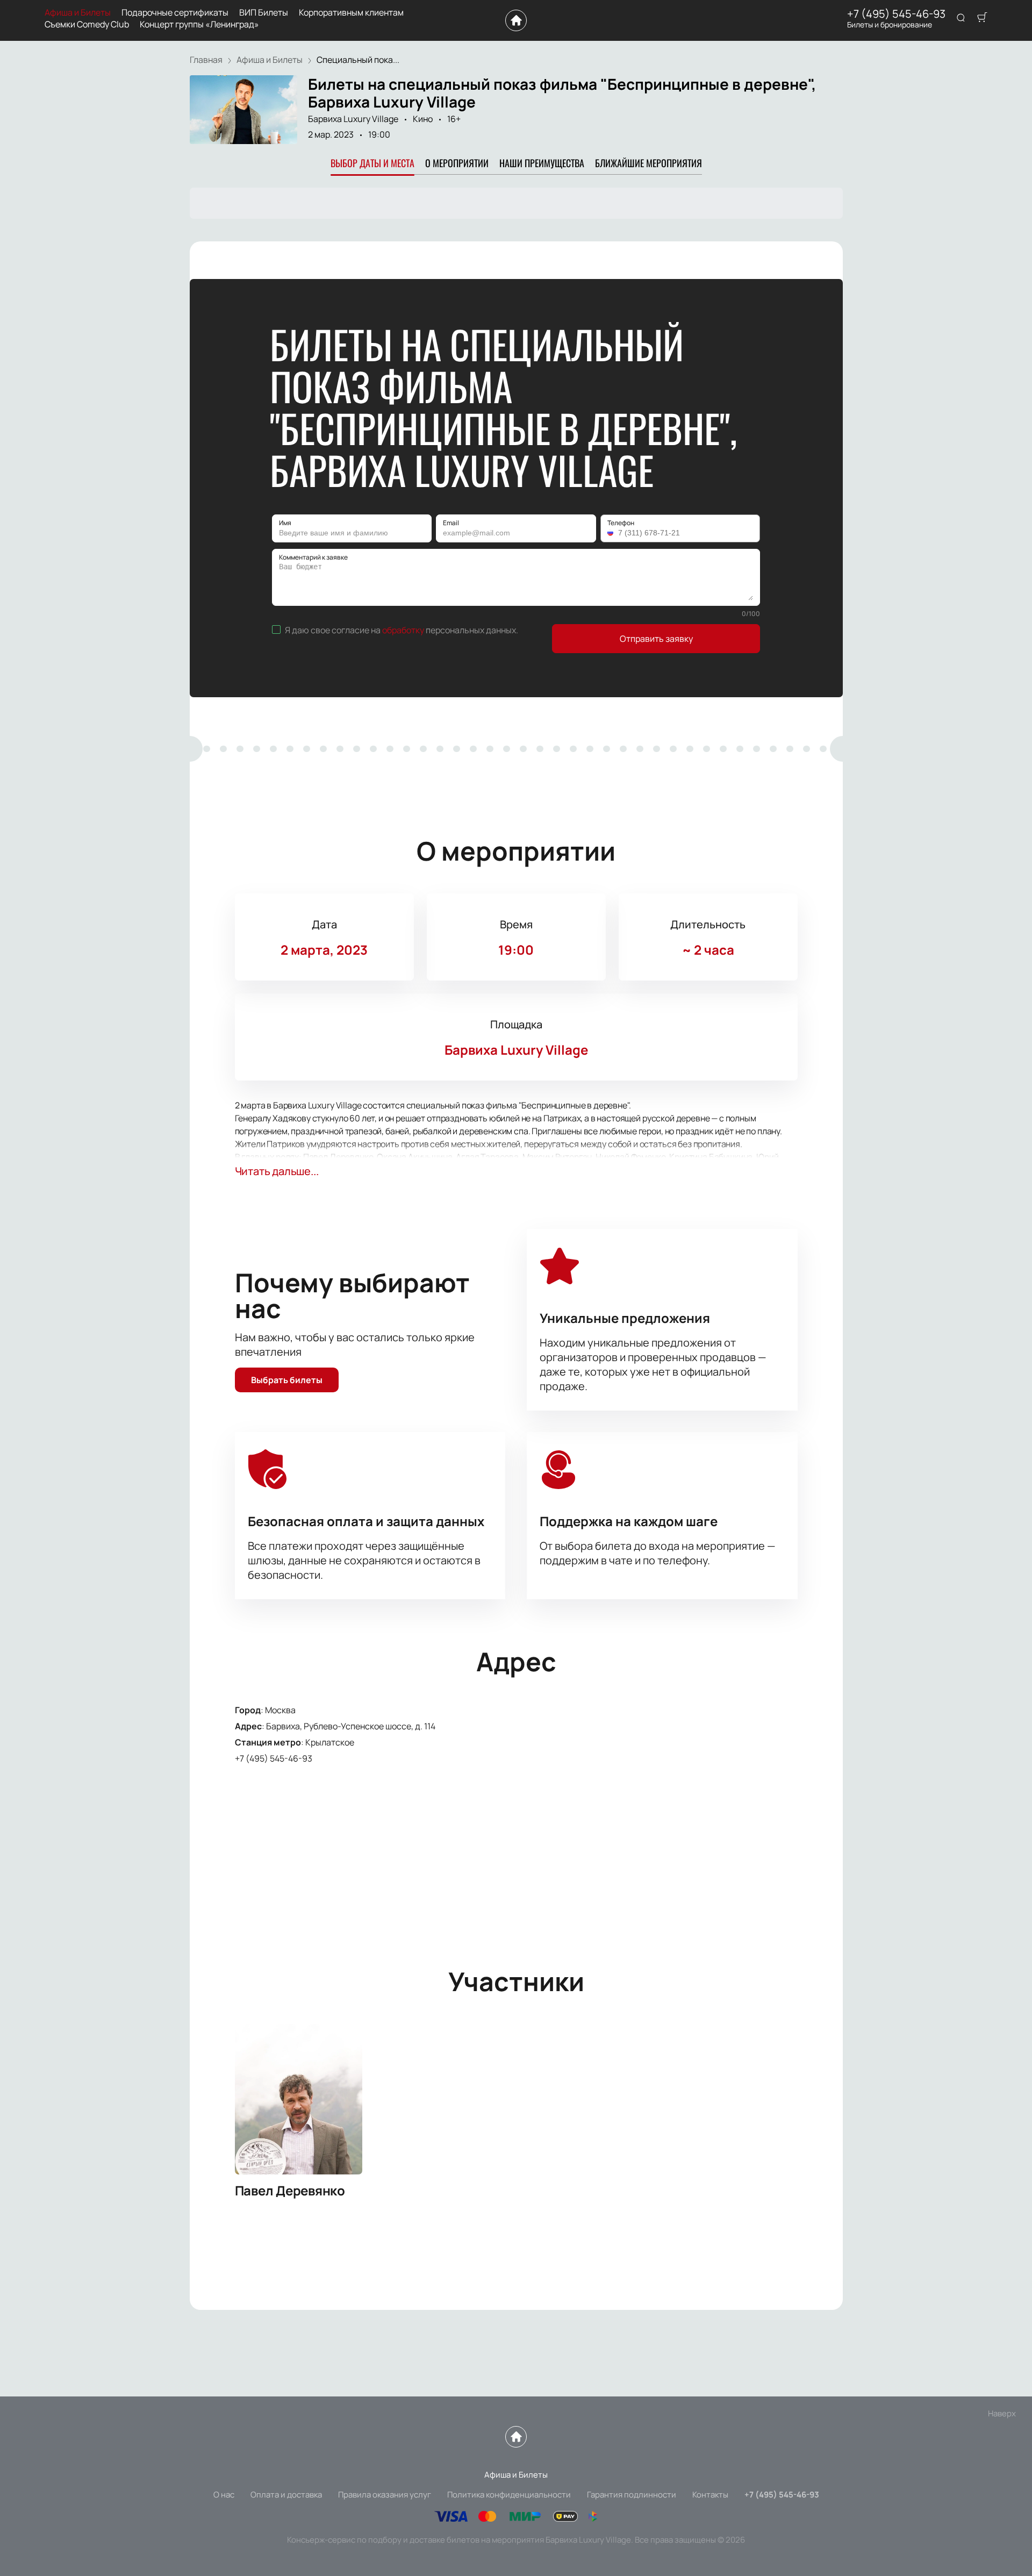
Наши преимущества (542, 163)
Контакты (710, 2495)
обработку (403, 630)
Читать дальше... (277, 1171)
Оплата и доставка (286, 2495)
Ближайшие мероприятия (648, 163)
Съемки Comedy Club (87, 24)
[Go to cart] (982, 18)
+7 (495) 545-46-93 (896, 14)
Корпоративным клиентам (351, 13)
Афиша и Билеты (78, 13)
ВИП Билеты (264, 13)
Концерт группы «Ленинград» (199, 24)
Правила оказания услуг (385, 2495)
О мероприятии (457, 163)
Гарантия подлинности (632, 2495)
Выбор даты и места (372, 163)
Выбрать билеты (287, 1380)
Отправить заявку (656, 639)
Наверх (1002, 2413)
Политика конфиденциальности (509, 2495)
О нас (224, 2495)
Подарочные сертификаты (175, 13)
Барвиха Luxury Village (353, 119)
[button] (612, 533)
